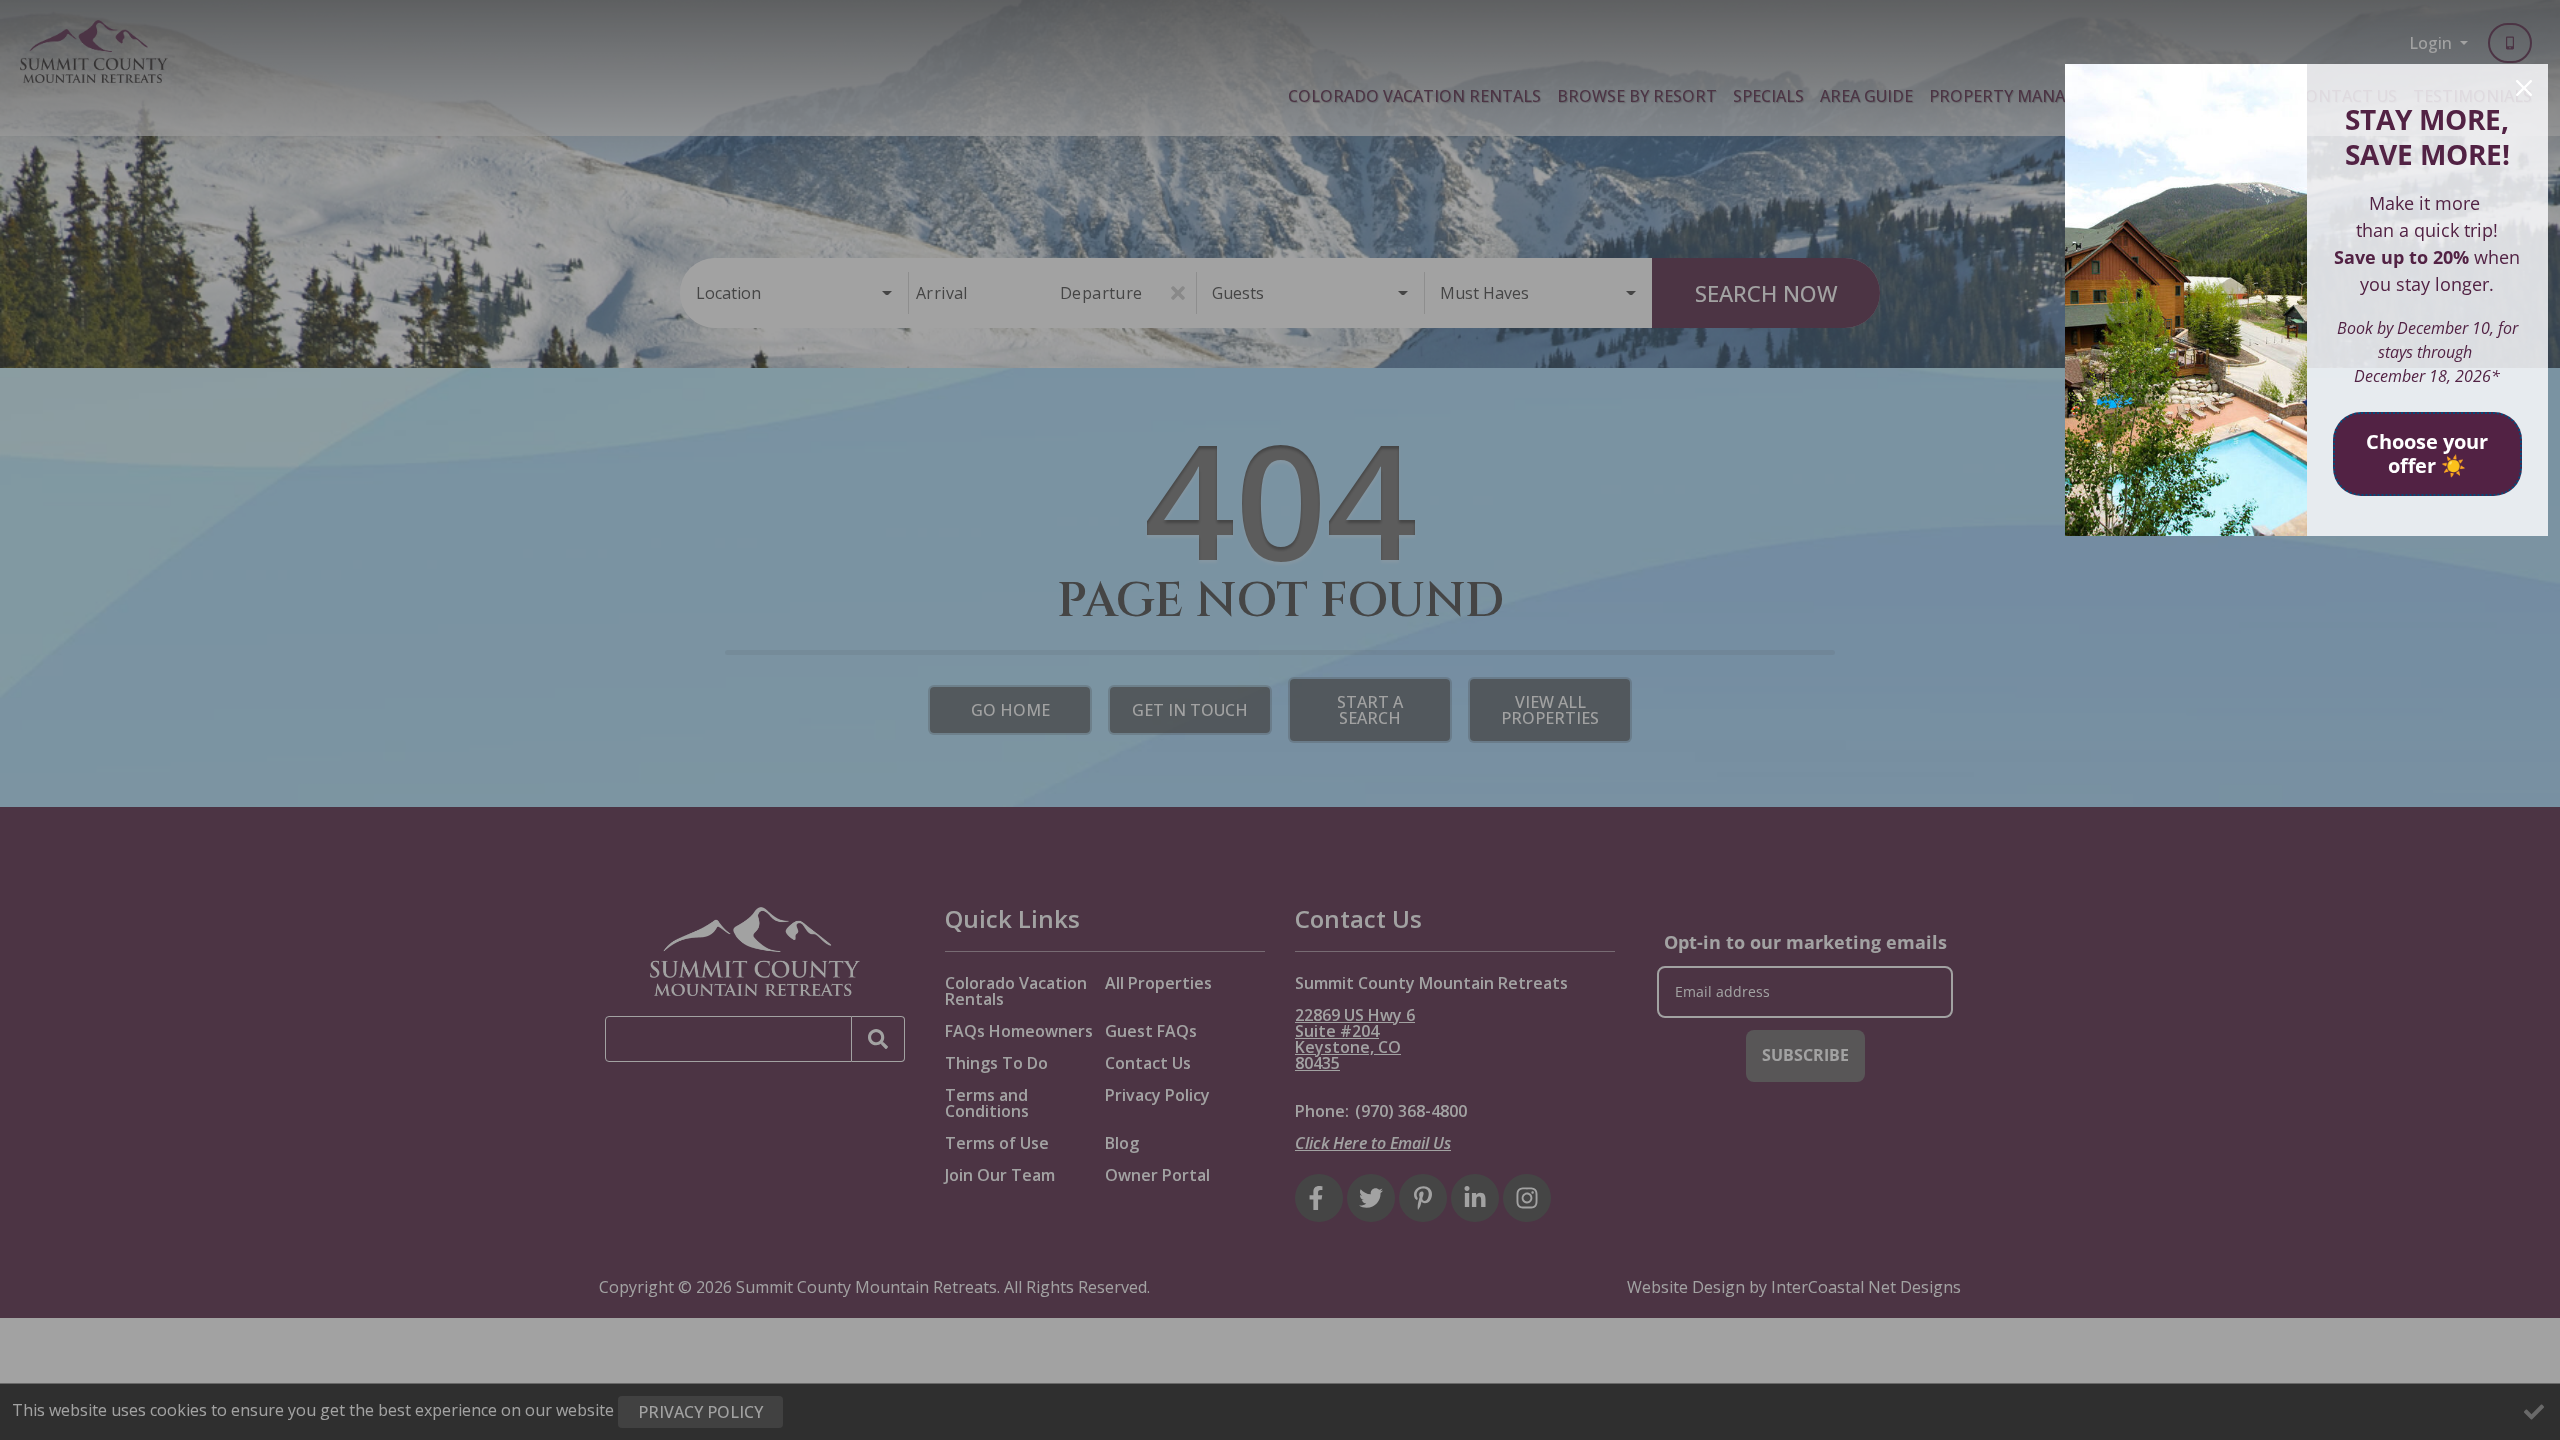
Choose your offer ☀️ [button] (2427, 453)
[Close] (2524, 88)
